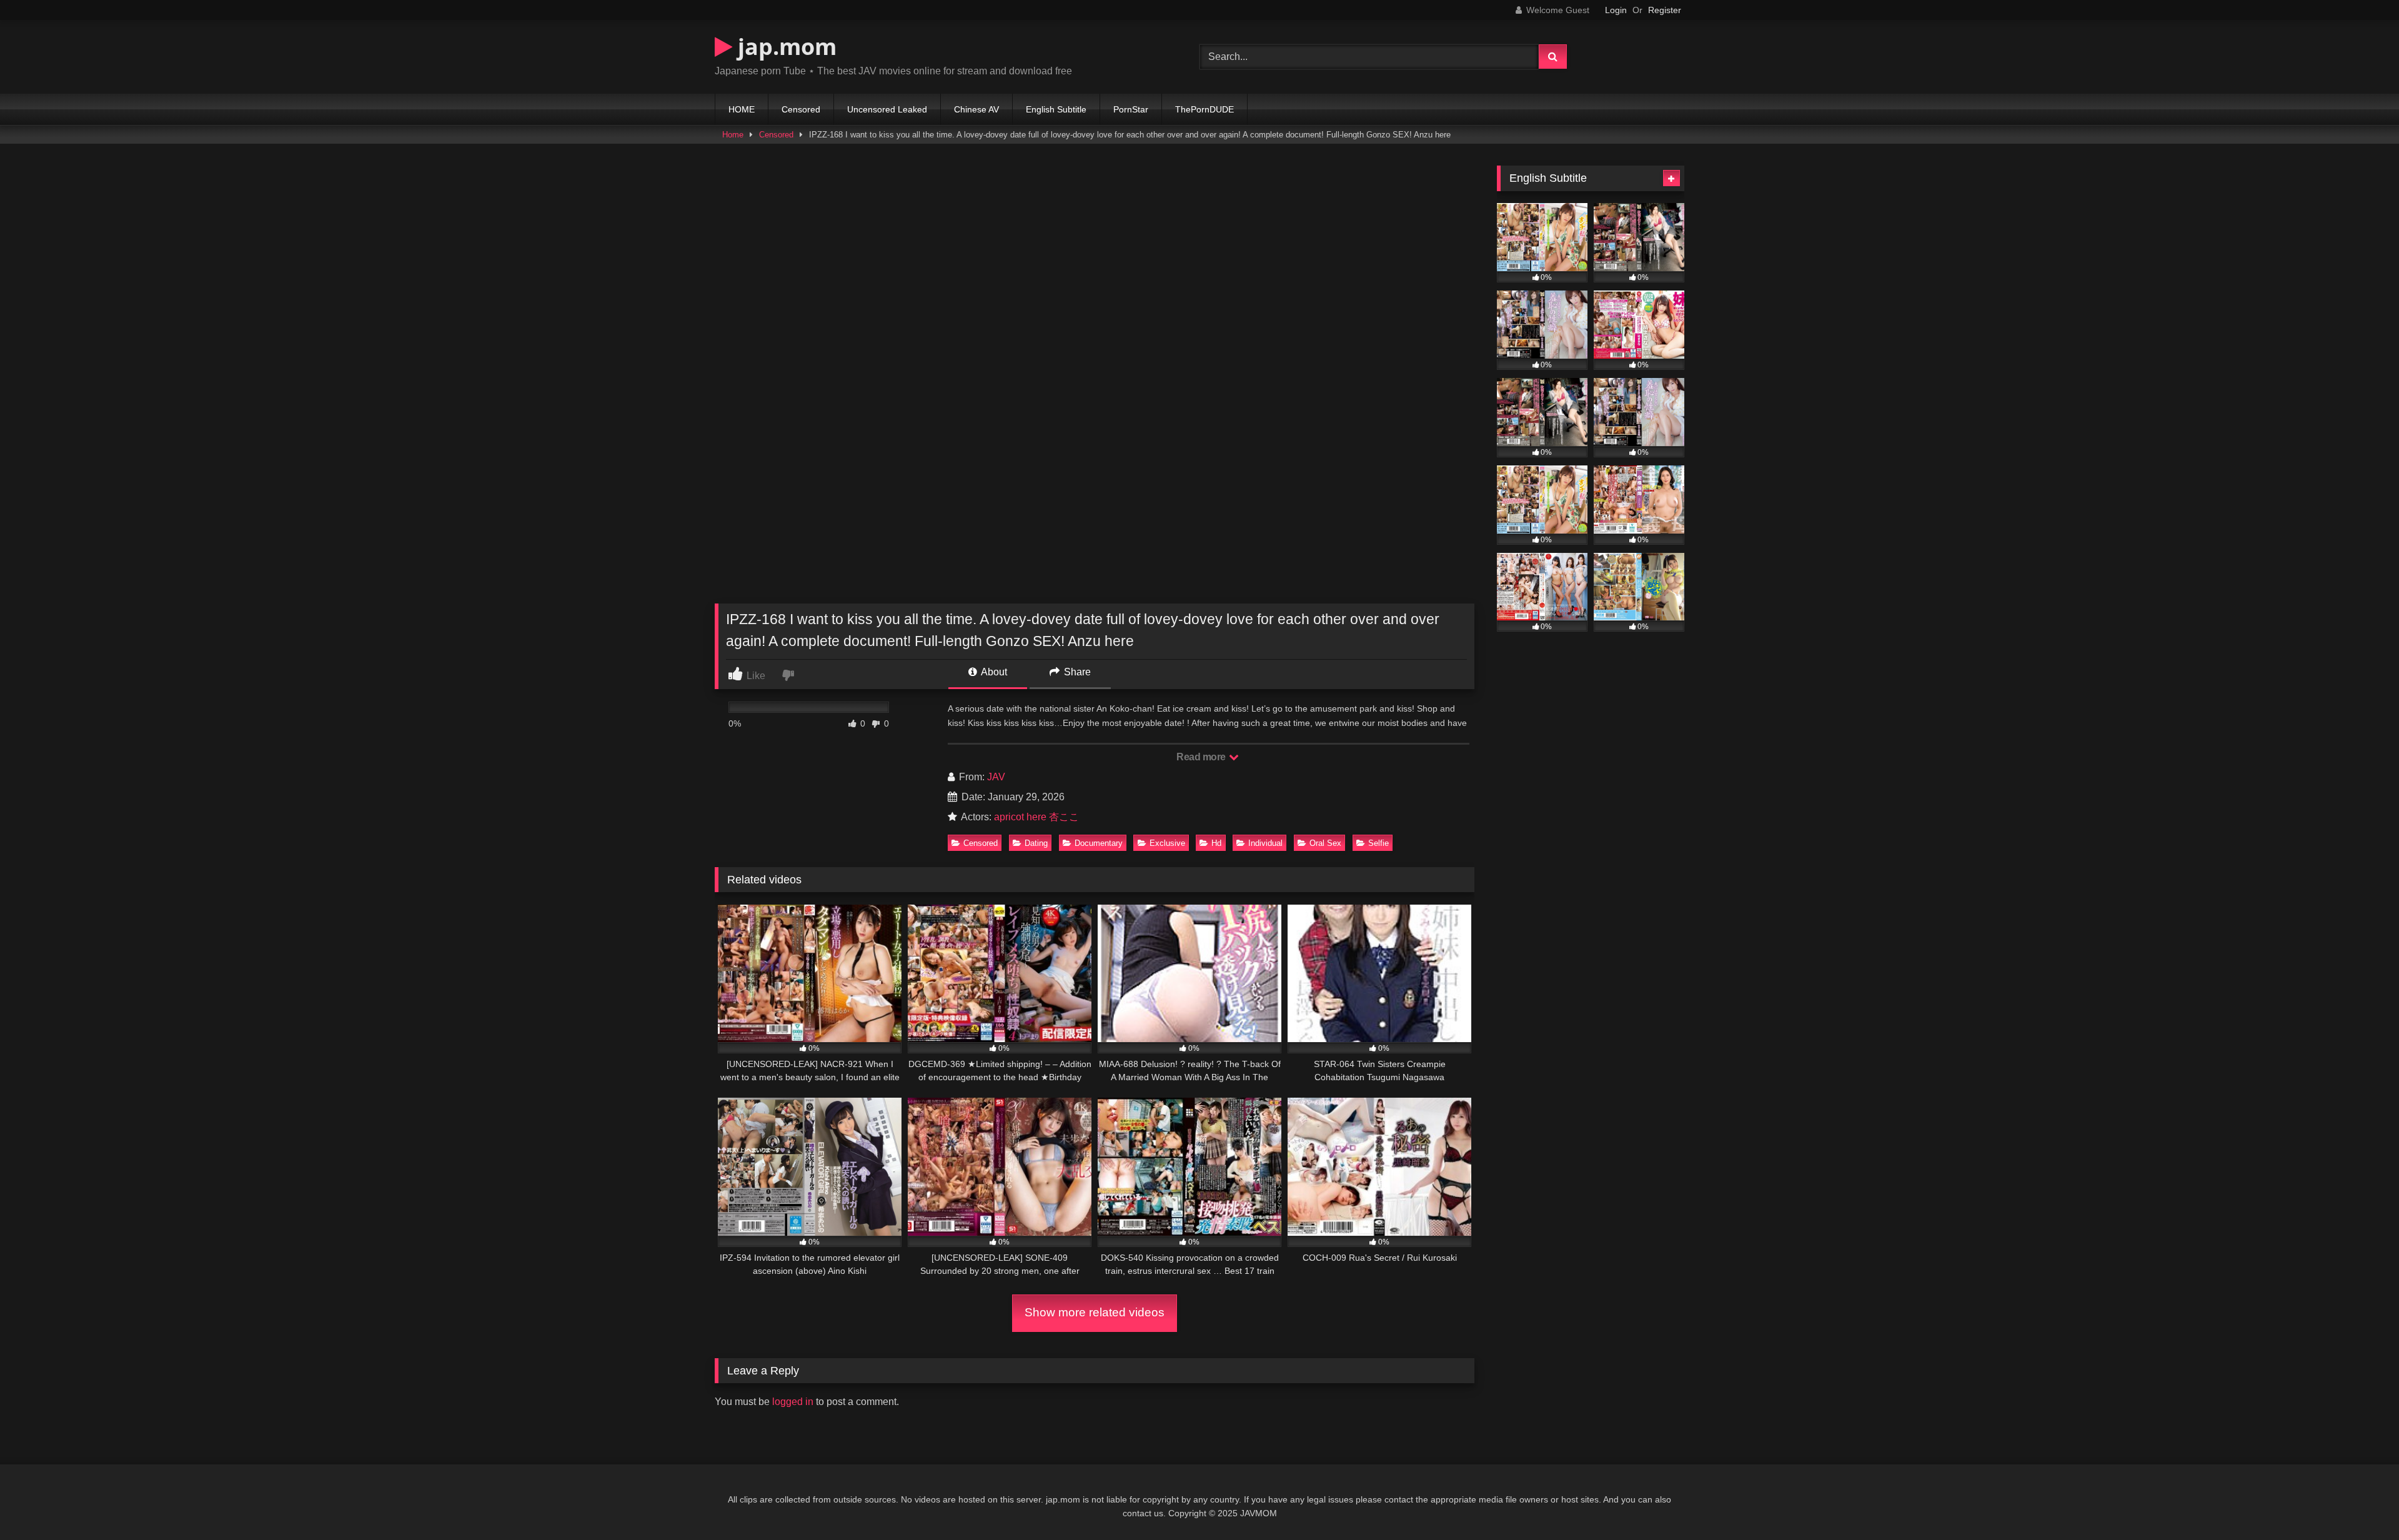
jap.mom (784, 47)
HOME (742, 109)
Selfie (1378, 843)
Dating (1036, 843)
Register (1665, 10)
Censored (801, 109)
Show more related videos (1095, 1312)
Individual (1265, 843)
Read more (1202, 757)
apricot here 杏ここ (1036, 817)
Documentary (1099, 843)
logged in (793, 1402)
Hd (1216, 843)
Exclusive (1167, 843)
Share (1076, 672)
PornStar (1131, 109)
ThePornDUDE (1204, 109)
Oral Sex (1325, 843)
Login (1616, 10)
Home (733, 135)
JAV (996, 777)
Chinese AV (976, 109)
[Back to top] (2360, 1503)
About (993, 672)
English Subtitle (1056, 109)
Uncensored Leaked (887, 109)
